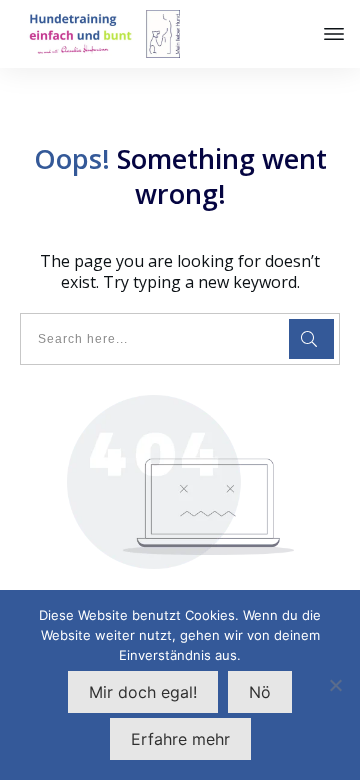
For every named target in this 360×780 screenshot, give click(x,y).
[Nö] (335, 685)
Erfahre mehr (180, 739)
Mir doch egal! (143, 692)
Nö (260, 692)
